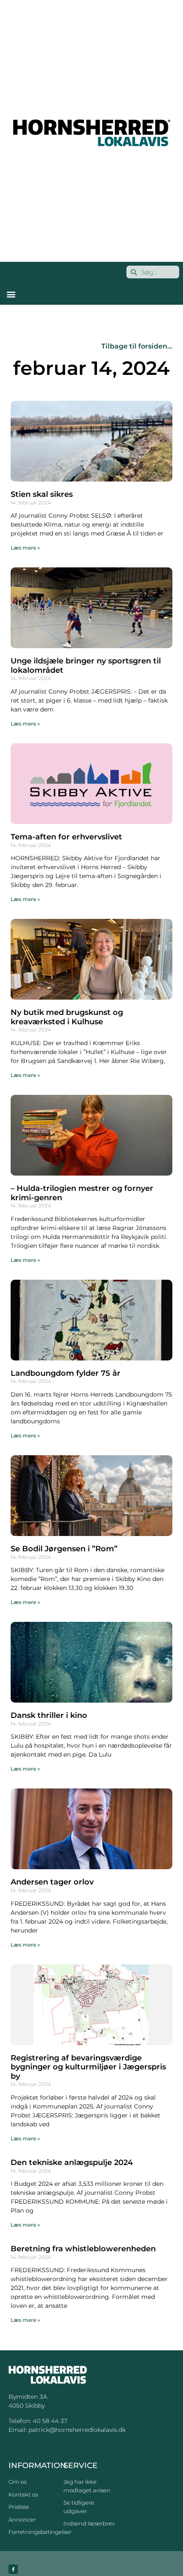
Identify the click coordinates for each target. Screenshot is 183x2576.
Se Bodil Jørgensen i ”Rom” (64, 1549)
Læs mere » (25, 548)
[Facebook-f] (13, 2569)
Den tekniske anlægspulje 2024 (72, 2162)
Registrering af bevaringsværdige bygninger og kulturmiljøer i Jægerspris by (88, 2067)
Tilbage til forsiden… (137, 346)
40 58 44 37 (50, 2421)
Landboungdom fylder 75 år (66, 1373)
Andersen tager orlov (52, 1882)
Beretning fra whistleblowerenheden (83, 2249)
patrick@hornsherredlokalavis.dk (77, 2430)
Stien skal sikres (42, 494)
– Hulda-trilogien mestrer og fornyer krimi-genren (82, 1193)
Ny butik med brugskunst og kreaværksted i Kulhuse (67, 1017)
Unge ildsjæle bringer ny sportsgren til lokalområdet (86, 666)
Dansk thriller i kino (49, 1715)
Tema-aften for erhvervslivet (66, 837)
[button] (11, 294)
